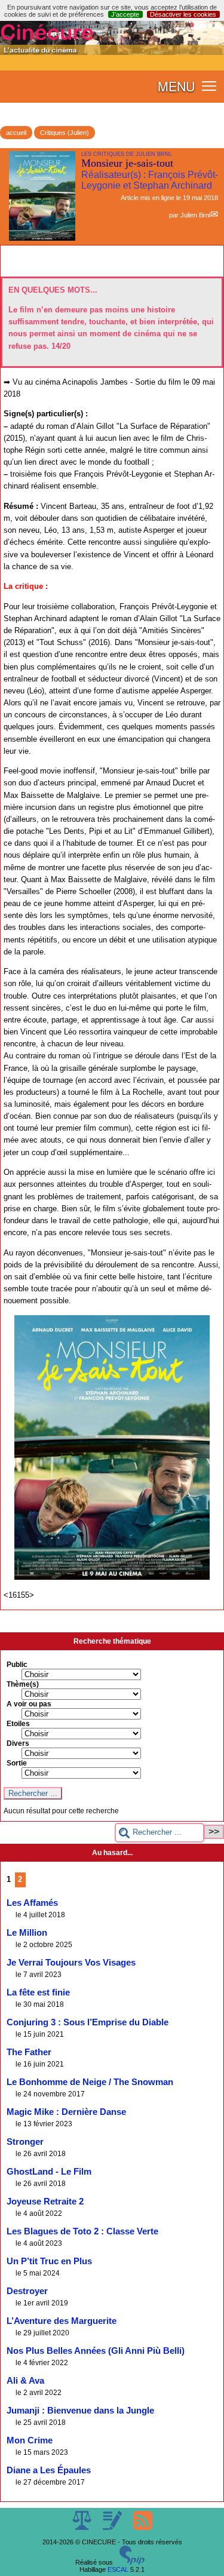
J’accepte (125, 14)
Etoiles (18, 1724)
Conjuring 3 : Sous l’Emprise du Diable (88, 2022)
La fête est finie (38, 1992)
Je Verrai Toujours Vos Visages (71, 1963)
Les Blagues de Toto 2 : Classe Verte (82, 2231)
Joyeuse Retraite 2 (45, 2202)
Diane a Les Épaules (49, 2470)
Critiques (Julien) (65, 133)
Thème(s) (23, 1684)
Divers (18, 1743)
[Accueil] (112, 53)
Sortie (17, 1763)
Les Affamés (32, 1903)
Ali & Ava (25, 2381)
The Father (29, 2052)
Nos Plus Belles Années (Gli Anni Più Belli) (96, 2351)
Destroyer (27, 2291)
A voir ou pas (29, 1704)
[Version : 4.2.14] (132, 2562)
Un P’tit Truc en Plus (49, 2261)
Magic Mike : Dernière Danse (66, 2112)
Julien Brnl (195, 215)
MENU (176, 86)
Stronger (25, 2142)
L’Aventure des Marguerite (62, 2321)
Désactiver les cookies (183, 14)
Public (17, 1665)
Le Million (27, 1933)
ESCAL (118, 2569)
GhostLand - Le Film (49, 2172)
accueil (16, 133)
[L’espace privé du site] (113, 2528)
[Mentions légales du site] (83, 2528)
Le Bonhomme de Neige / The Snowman (90, 2082)
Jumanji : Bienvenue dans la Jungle (80, 2411)
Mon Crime (30, 2440)
